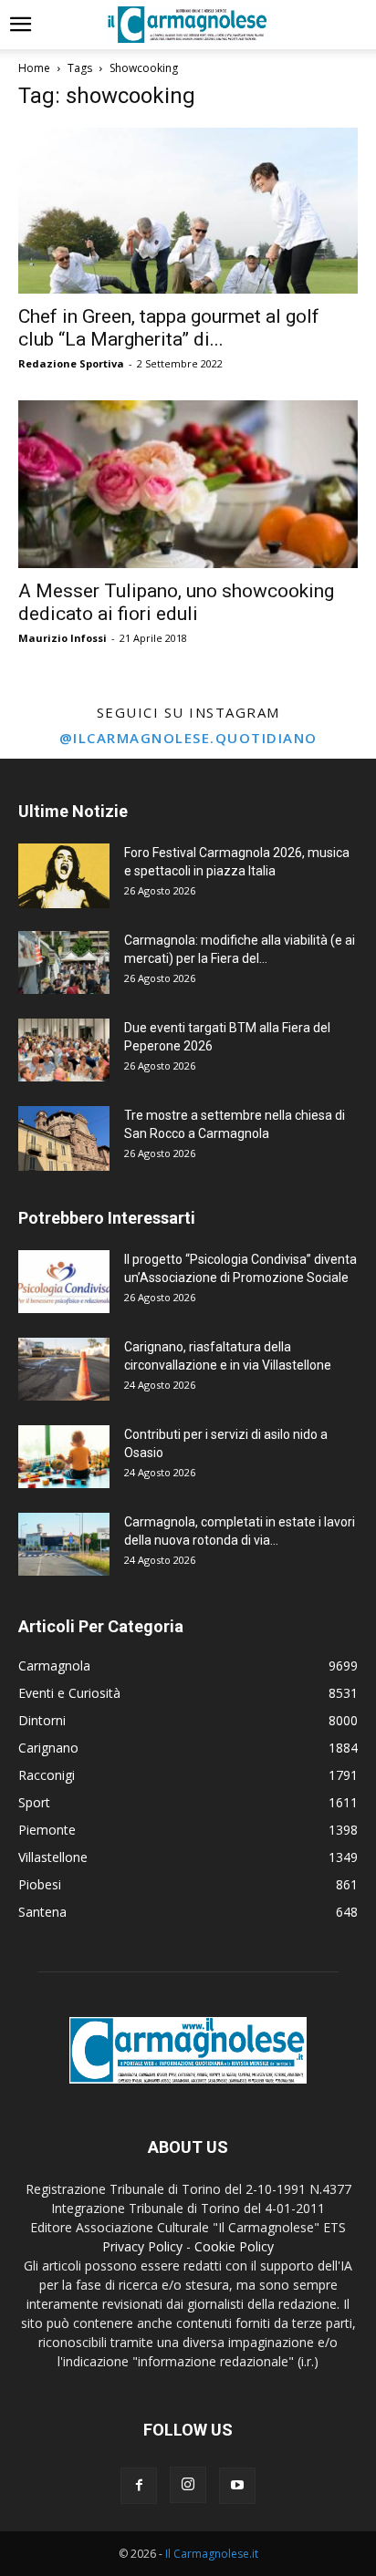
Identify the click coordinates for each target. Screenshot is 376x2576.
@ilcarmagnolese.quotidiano (188, 738)
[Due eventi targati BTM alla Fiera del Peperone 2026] (64, 1050)
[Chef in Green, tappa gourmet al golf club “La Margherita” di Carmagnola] (188, 211)
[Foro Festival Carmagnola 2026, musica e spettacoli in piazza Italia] (64, 876)
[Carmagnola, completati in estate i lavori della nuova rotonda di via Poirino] (64, 1544)
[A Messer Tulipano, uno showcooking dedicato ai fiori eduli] (188, 484)
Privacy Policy (142, 2246)
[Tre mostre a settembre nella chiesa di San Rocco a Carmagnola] (64, 1138)
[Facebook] (139, 2486)
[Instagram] (188, 2485)
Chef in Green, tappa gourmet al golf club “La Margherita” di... (169, 328)
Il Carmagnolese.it (212, 2554)
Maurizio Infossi (63, 638)
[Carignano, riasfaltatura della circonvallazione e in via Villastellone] (64, 1369)
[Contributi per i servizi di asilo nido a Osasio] (64, 1457)
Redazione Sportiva (71, 363)
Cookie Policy (234, 2246)
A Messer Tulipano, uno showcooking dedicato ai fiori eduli (176, 602)
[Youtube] (237, 2486)
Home (34, 68)
